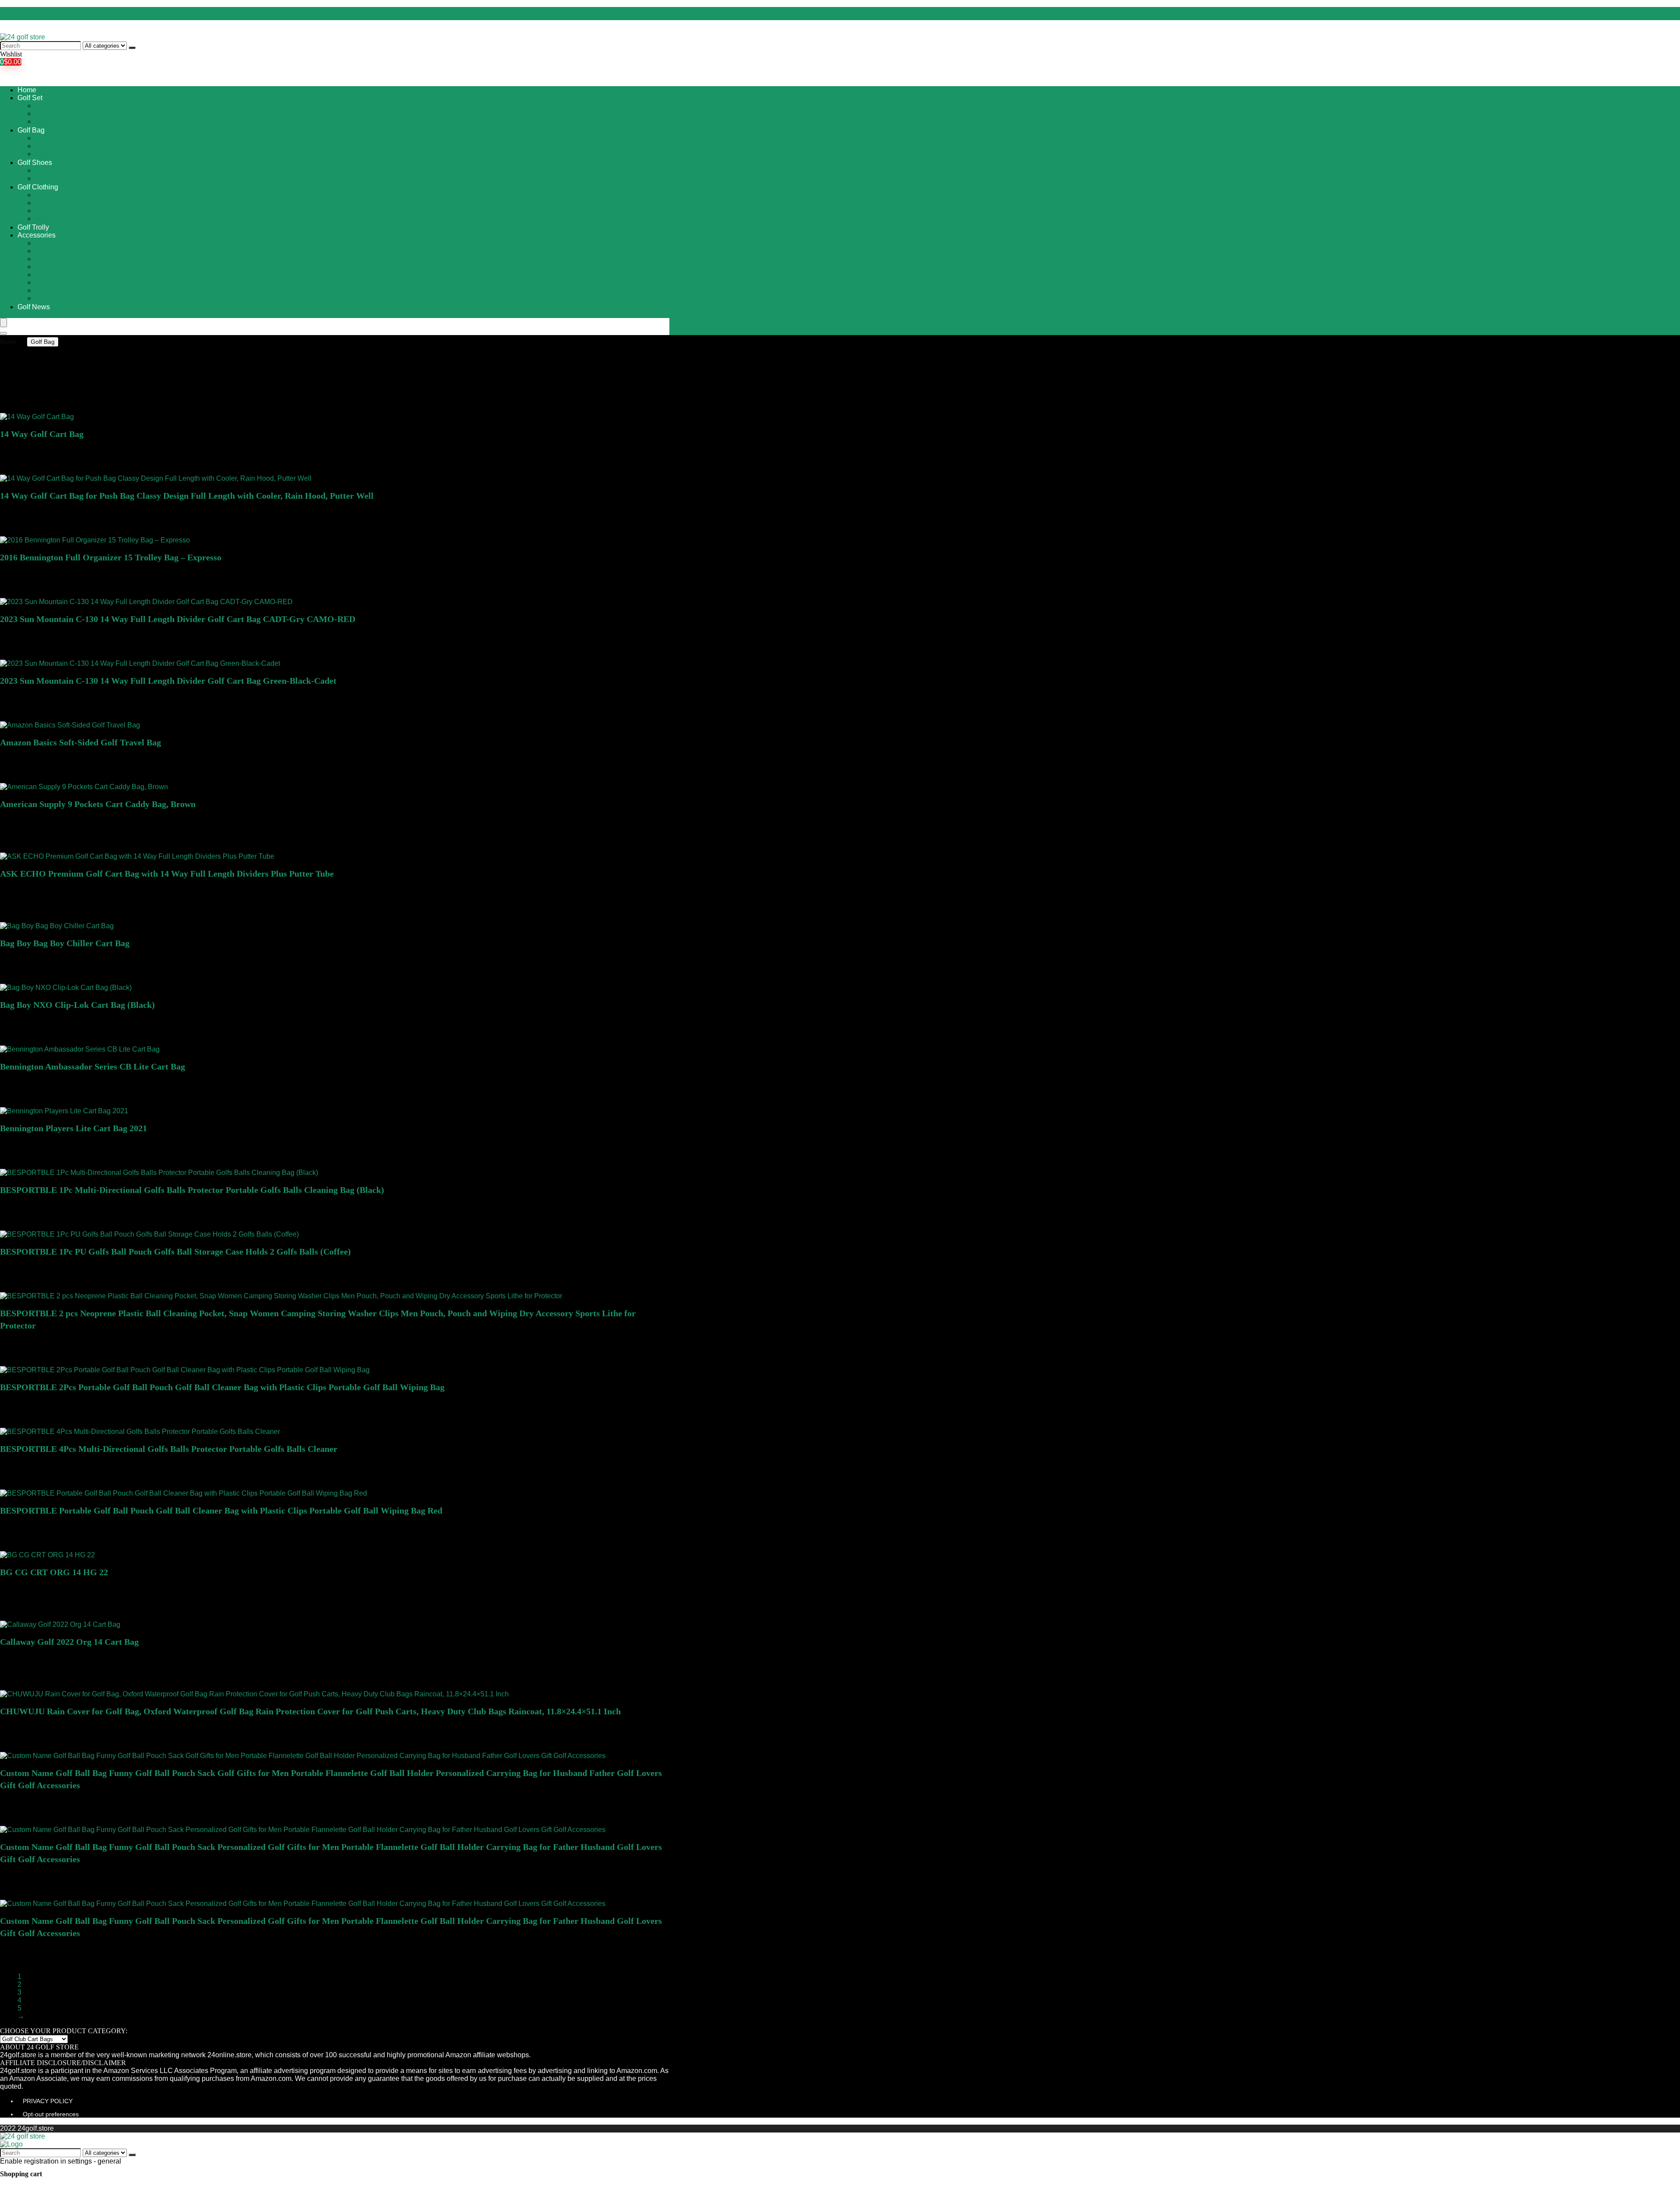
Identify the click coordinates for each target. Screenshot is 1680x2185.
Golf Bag (31, 130)
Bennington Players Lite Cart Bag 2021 (73, 1128)
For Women (53, 114)
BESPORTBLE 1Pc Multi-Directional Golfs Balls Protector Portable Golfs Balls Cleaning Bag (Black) (192, 1190)
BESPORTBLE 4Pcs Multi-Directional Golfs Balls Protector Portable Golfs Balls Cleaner (169, 1449)
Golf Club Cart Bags (66, 146)
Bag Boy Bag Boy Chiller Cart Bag (65, 943)
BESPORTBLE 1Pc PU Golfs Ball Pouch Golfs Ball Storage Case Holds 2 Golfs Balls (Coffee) (175, 1252)
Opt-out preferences (51, 2114)
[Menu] (3, 323)
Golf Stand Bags (60, 154)
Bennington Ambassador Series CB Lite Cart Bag (93, 1066)
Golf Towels (53, 290)
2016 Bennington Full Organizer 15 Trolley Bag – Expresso (111, 557)
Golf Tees (50, 282)
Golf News (34, 307)
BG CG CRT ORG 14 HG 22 (54, 1572)
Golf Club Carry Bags (68, 138)
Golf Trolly (33, 227)
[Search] (132, 48)
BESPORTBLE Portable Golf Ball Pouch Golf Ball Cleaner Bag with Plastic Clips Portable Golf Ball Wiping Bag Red (221, 1510)
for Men (47, 106)
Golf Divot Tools (59, 267)
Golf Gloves (53, 274)
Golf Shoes (35, 163)
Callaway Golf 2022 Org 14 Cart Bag (69, 1642)
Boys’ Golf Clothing (65, 195)
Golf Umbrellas (58, 298)
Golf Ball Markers (62, 243)
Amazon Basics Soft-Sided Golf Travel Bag (80, 742)
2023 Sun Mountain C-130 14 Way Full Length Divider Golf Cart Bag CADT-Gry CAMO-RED (178, 619)
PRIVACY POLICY (48, 2101)
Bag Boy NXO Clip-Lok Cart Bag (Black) (77, 1005)
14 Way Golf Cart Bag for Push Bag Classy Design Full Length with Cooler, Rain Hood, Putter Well (187, 496)
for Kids (47, 121)
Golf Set (30, 98)
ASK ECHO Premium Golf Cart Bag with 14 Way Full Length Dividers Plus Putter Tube (167, 874)
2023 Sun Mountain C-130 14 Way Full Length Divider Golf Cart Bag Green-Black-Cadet (168, 681)
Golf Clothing (38, 187)
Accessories (37, 235)
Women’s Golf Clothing (71, 218)
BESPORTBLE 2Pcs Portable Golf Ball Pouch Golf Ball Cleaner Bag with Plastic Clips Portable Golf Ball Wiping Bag (222, 1387)
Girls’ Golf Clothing (64, 203)
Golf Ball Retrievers (65, 251)
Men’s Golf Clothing (66, 211)
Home (27, 90)
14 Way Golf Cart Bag (42, 434)
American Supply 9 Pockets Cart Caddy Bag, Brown (98, 804)
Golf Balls (50, 259)
